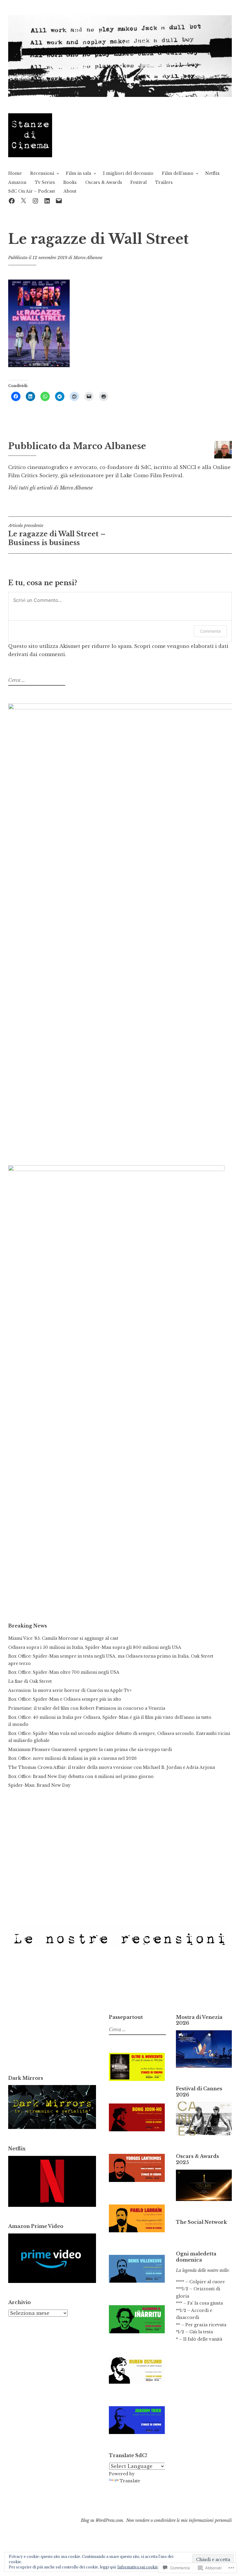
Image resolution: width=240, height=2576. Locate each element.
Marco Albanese (88, 258)
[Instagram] (35, 200)
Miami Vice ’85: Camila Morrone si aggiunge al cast (63, 1638)
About (70, 191)
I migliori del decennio (128, 173)
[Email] (59, 200)
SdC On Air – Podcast (32, 191)
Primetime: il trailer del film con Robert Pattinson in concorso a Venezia (87, 1708)
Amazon (17, 182)
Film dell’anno (178, 173)
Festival (138, 182)
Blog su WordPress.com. (102, 2520)
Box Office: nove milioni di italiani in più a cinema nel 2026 (72, 1758)
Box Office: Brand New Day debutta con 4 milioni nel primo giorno (81, 1776)
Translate (130, 2481)
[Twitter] (23, 200)
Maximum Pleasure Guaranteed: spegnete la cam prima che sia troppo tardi (90, 1750)
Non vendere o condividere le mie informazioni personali (179, 2520)
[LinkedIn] (47, 200)
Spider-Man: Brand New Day (39, 1785)
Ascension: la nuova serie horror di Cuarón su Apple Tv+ (70, 1690)
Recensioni (42, 173)
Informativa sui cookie (138, 2567)
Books (70, 182)
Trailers (164, 182)
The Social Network (201, 2222)
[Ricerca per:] (36, 680)
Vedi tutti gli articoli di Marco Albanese (50, 488)
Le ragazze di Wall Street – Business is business (57, 535)
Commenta (210, 631)
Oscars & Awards (104, 182)
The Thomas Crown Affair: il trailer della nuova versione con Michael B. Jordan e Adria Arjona (112, 1767)
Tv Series (45, 182)
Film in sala (78, 173)
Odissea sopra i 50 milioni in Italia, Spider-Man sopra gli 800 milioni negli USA (95, 1647)
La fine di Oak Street (30, 1681)
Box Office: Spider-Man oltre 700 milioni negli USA (64, 1672)
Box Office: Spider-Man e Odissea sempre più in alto (65, 1699)
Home (15, 173)
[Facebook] (12, 200)
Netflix (212, 173)
